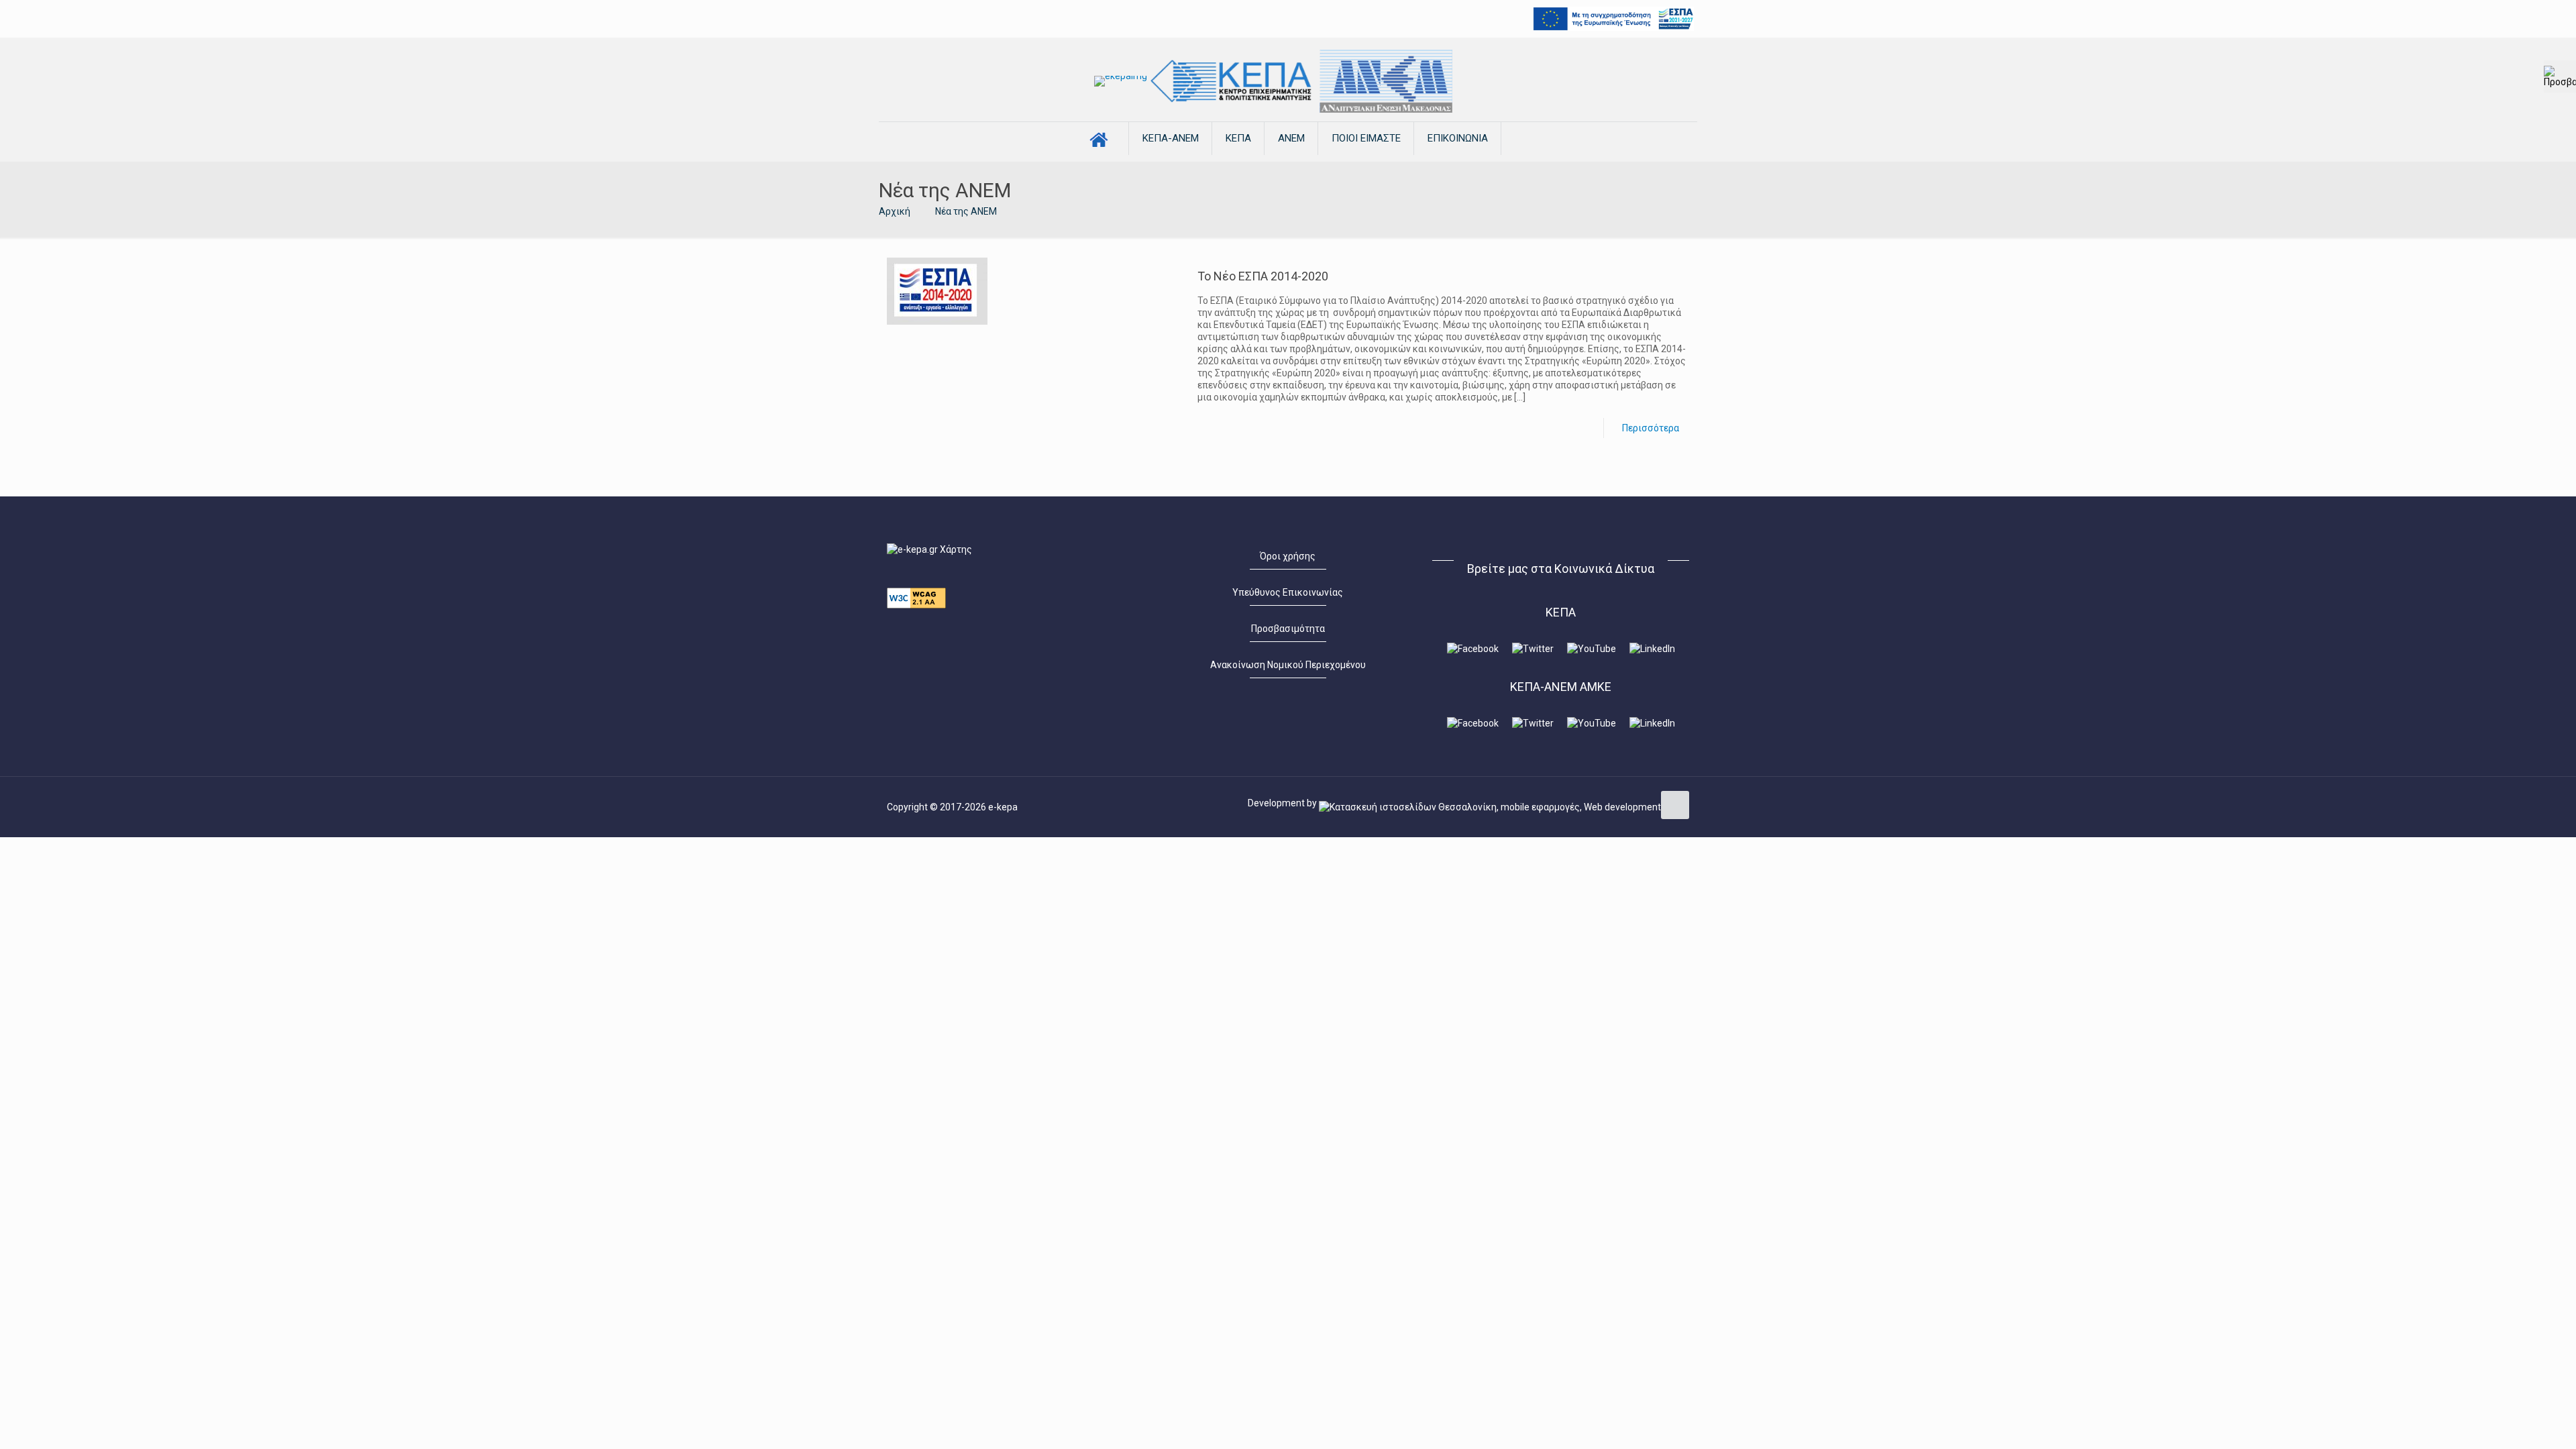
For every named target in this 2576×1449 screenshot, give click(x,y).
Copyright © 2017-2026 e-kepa (952, 807)
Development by (1283, 803)
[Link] (1121, 81)
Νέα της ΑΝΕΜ (966, 211)
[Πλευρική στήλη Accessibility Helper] (2560, 76)
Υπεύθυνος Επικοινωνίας (1288, 592)
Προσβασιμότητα (1288, 629)
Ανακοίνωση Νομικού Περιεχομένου (1288, 665)
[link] (1121, 81)
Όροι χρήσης (1288, 556)
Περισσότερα (1651, 428)
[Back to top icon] (1675, 805)
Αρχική (895, 211)
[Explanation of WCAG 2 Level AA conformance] (916, 605)
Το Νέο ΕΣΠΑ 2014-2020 (1263, 276)
